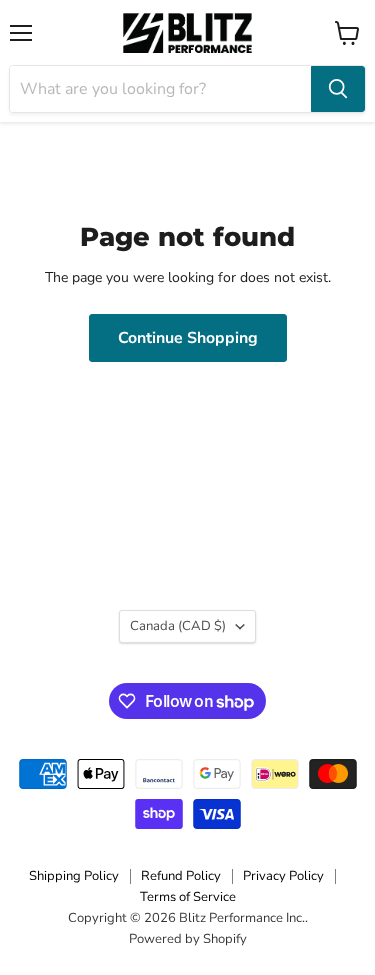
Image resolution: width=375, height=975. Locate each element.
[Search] (338, 89)
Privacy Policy (283, 876)
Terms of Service (188, 897)
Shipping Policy (74, 876)
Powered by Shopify (188, 939)
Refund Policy (181, 876)
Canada (178, 626)
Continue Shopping (188, 338)
